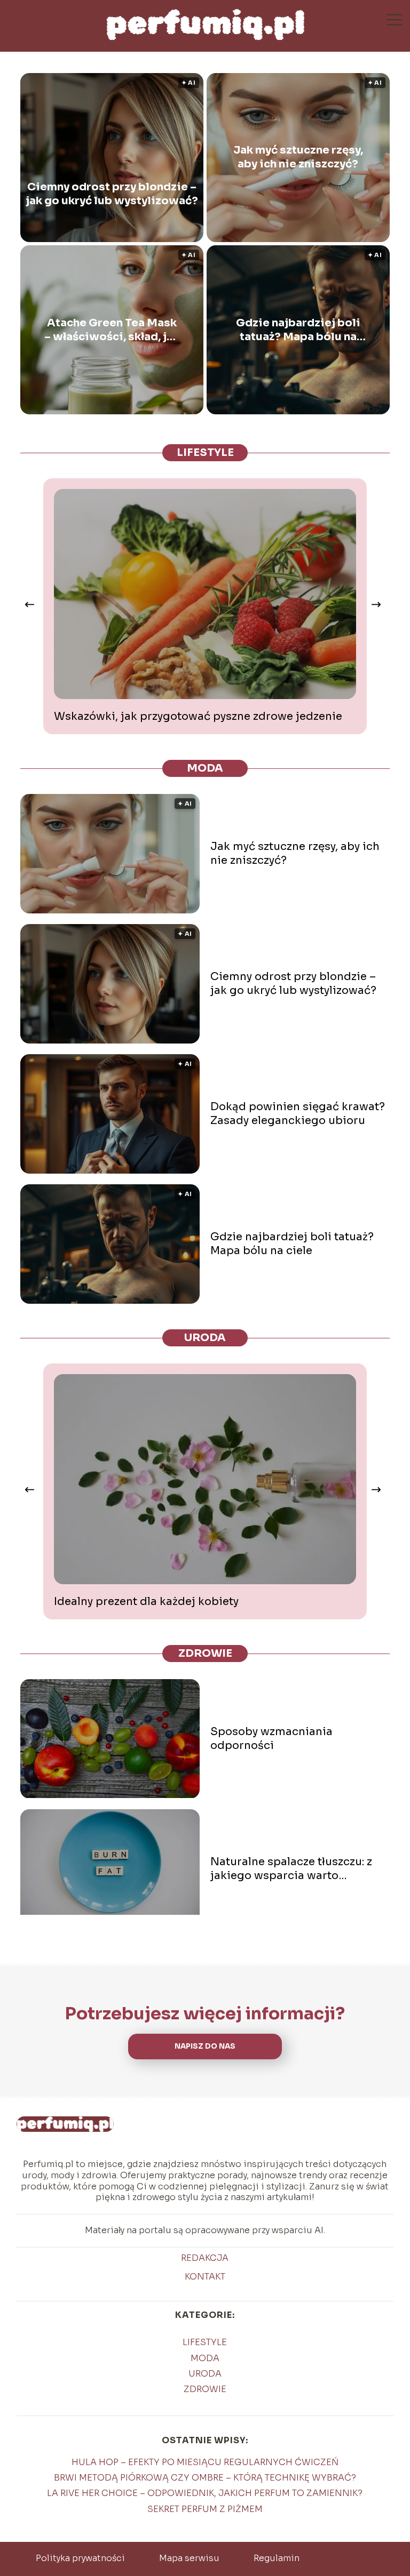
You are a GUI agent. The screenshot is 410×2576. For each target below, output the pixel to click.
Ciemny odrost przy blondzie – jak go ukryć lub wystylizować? (112, 194)
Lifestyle (205, 452)
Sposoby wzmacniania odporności (271, 1739)
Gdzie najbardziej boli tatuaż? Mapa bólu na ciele (298, 330)
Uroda (205, 1338)
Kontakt (205, 2277)
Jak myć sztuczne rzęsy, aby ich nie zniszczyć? (298, 157)
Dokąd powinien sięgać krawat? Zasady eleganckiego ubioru (298, 1114)
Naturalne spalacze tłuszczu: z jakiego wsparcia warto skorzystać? (291, 1869)
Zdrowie (205, 1653)
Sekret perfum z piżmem (205, 2509)
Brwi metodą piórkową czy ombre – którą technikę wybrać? (205, 2478)
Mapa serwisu (189, 2558)
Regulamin (277, 2558)
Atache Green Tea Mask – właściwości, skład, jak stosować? (112, 330)
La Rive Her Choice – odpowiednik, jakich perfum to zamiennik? (205, 2493)
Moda (205, 768)
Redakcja (205, 2258)
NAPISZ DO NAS (205, 2046)
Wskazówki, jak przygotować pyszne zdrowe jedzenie (198, 716)
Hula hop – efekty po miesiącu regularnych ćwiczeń (205, 2462)
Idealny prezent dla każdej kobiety (146, 1602)
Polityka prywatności (80, 2558)
